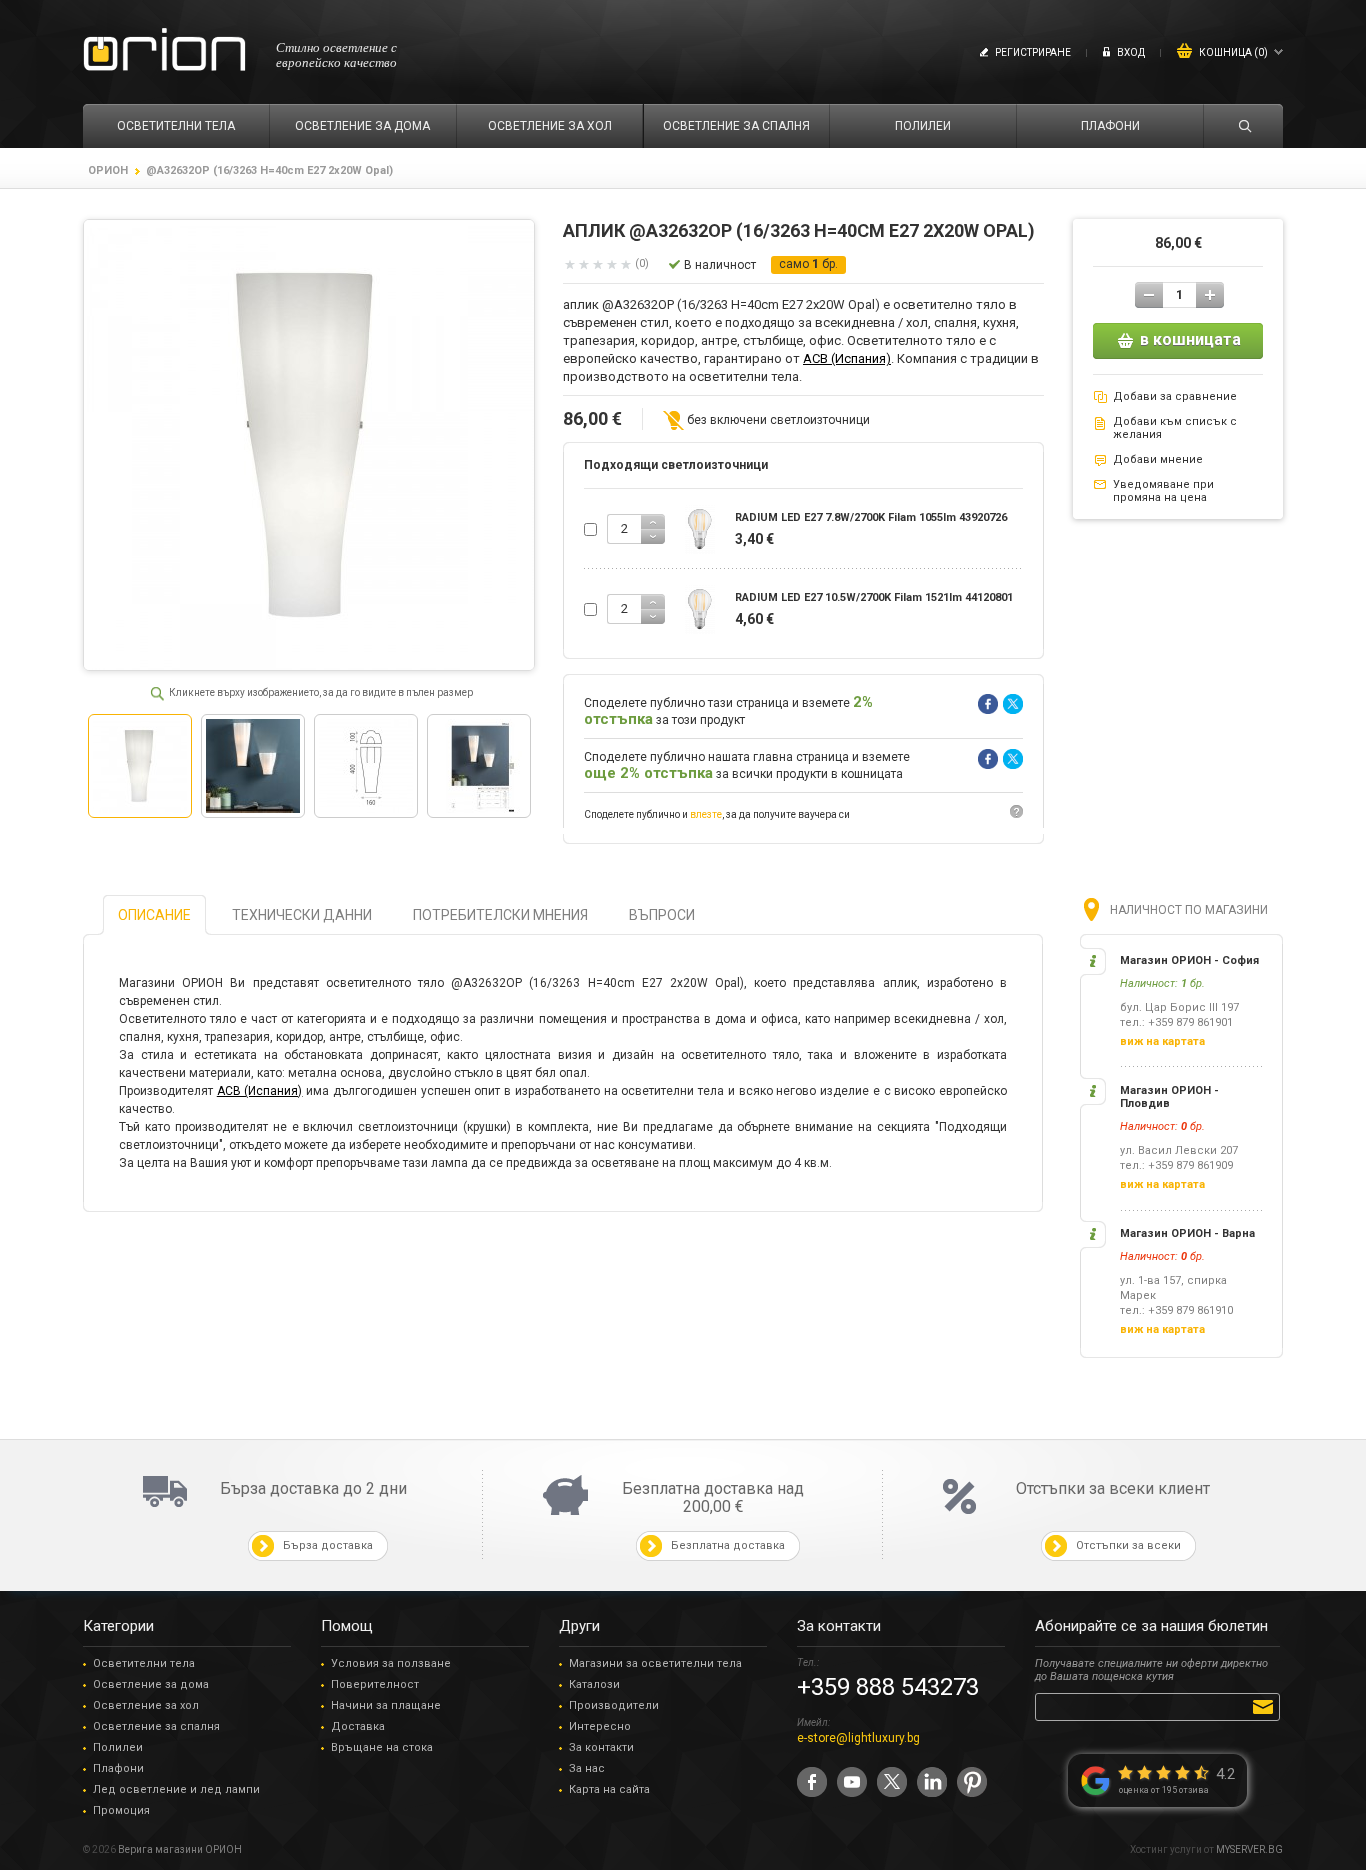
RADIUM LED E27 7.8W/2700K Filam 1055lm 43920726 (871, 517)
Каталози (594, 1684)
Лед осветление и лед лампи (176, 1789)
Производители (614, 1705)
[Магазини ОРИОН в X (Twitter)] (892, 1782)
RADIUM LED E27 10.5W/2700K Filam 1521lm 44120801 (874, 597)
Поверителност (375, 1684)
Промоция (121, 1810)
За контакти (601, 1747)
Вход (1131, 52)
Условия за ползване (391, 1663)
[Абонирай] (1266, 1706)
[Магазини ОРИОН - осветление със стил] (164, 50)
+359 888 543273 (888, 1687)
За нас (587, 1768)
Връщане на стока (382, 1747)
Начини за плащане (386, 1705)
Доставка (358, 1726)
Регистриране (1033, 52)
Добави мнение (1158, 459)
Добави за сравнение (1175, 396)
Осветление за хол (146, 1705)
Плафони (118, 1768)
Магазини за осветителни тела (655, 1663)
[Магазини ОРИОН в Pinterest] (972, 1782)
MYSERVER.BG (1249, 1849)
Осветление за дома (151, 1684)
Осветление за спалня (156, 1726)
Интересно (600, 1726)
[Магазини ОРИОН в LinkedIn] (932, 1782)
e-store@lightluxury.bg (858, 1738)
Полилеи (118, 1747)
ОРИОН (108, 170)
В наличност (720, 265)
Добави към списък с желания (1175, 428)
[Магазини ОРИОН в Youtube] (852, 1782)
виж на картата (1162, 1041)
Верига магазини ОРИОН (180, 1849)
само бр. (808, 264)
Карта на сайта (609, 1789)
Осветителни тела (144, 1663)
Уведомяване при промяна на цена (1163, 491)
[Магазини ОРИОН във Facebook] (812, 1782)
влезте (706, 814)
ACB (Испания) (847, 358)
